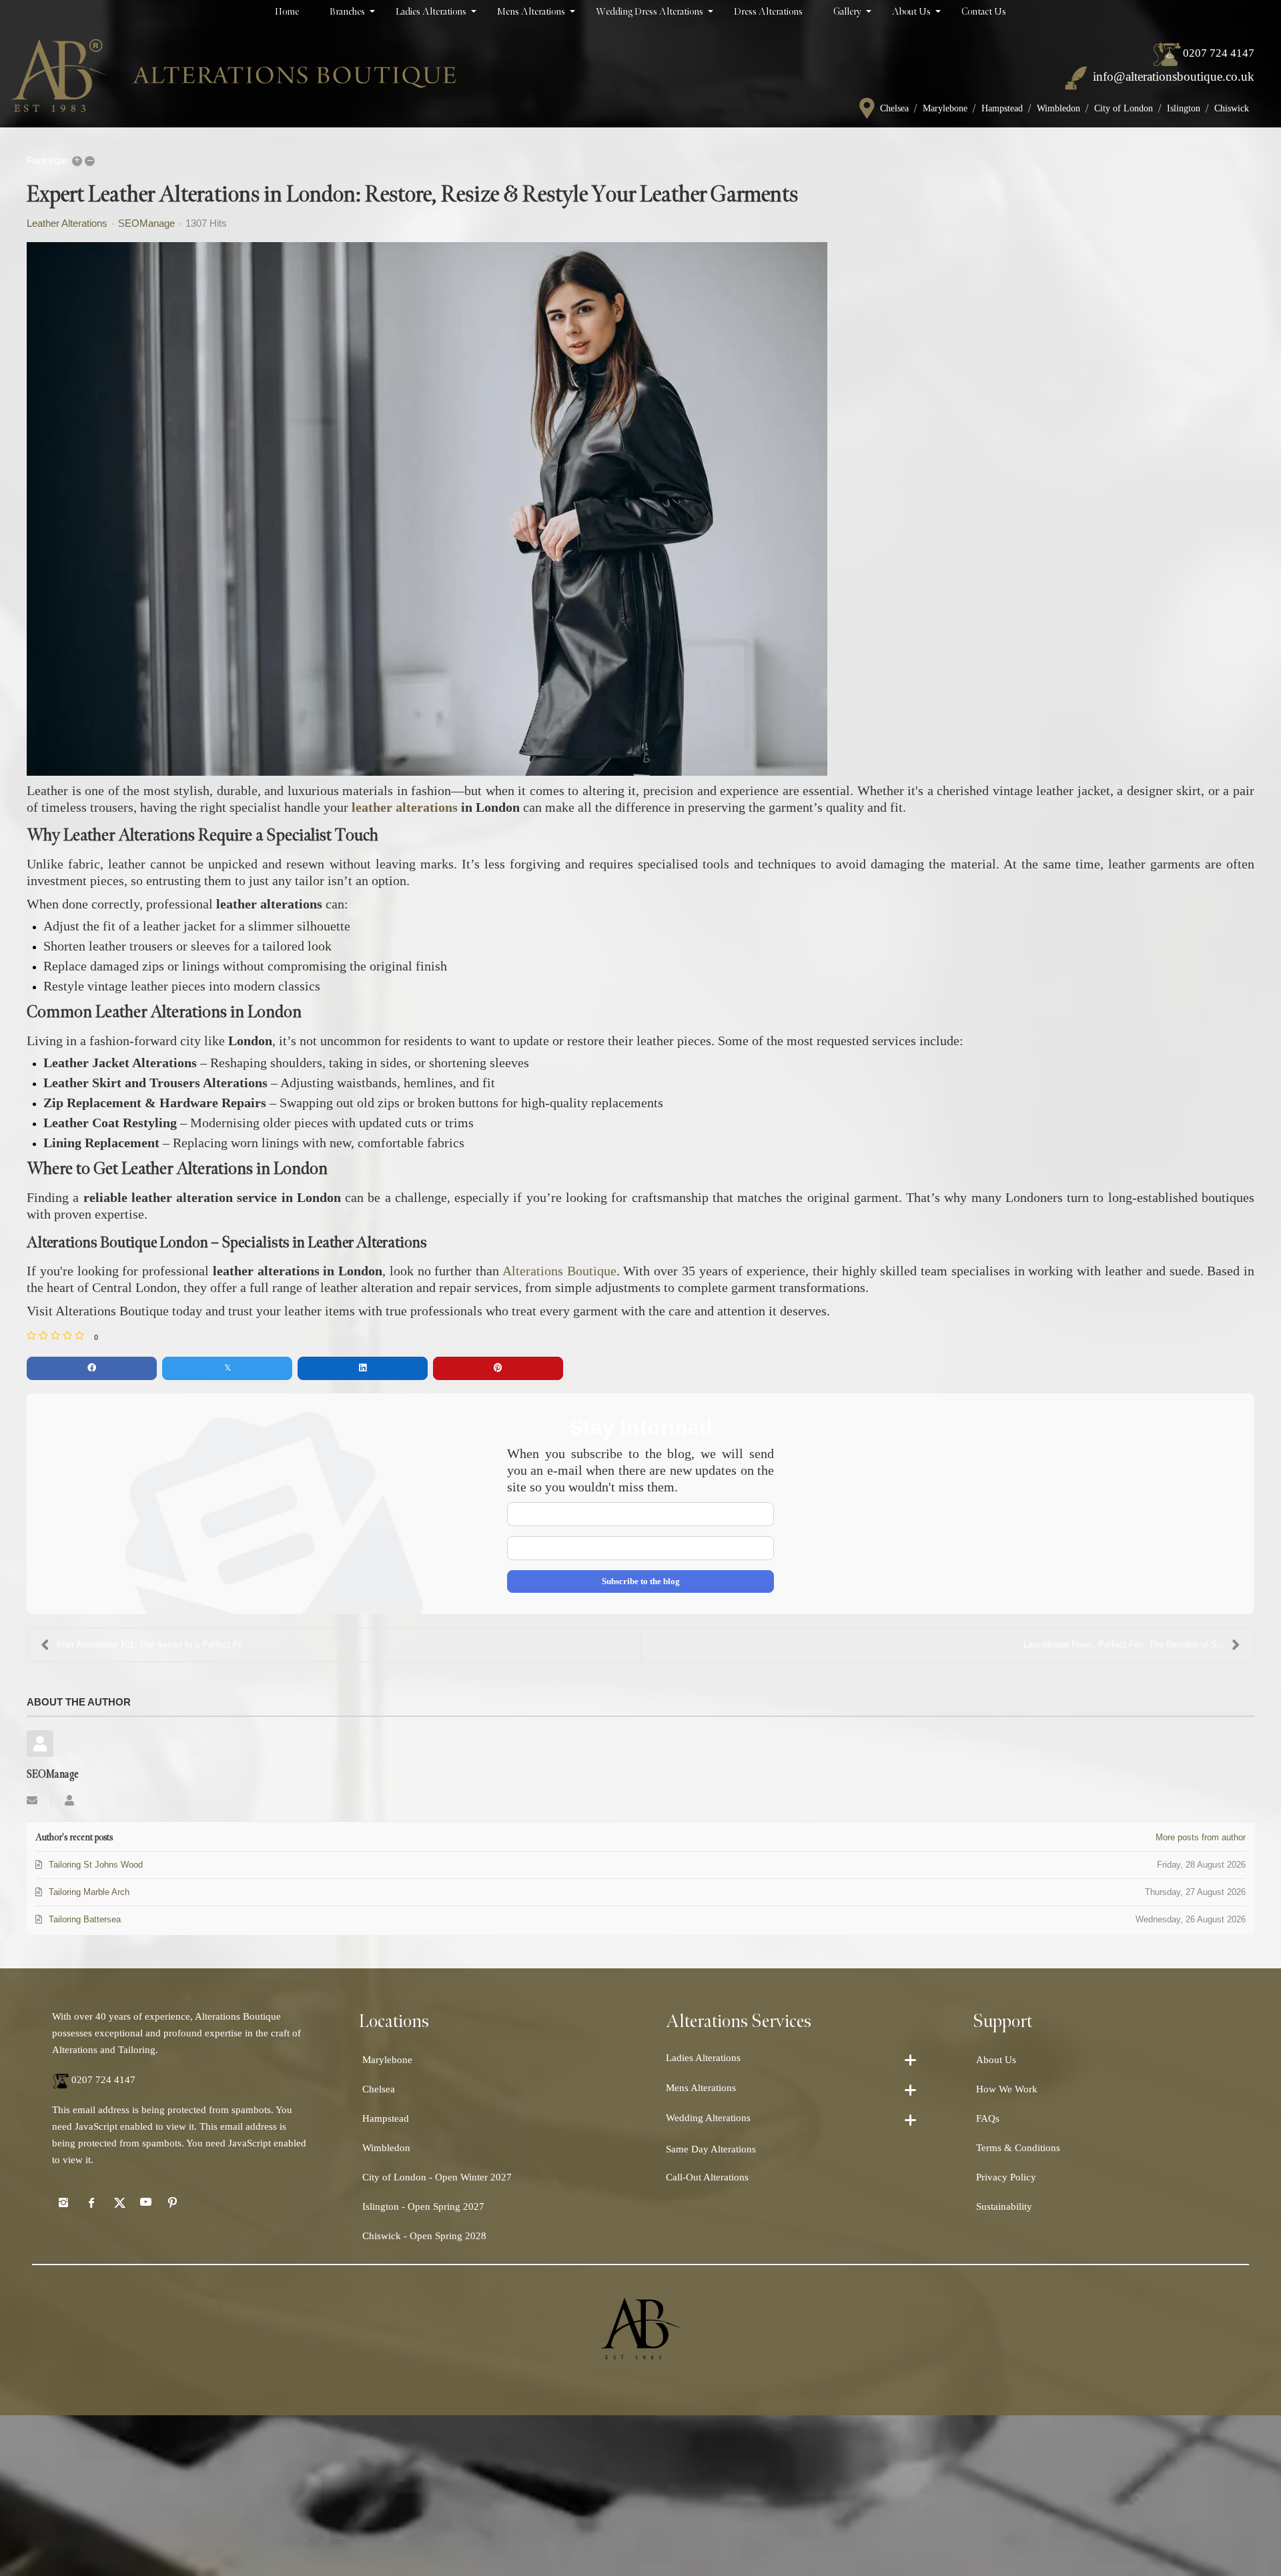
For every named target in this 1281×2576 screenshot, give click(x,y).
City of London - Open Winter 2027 (437, 2177)
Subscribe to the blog (641, 1581)
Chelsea (894, 108)
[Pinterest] (173, 2202)
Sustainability (1004, 2206)
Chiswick (1232, 108)
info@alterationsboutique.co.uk (1174, 76)
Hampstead (1002, 108)
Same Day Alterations (711, 2149)
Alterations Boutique (559, 1271)
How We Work (1007, 2089)
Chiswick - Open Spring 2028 (424, 2236)
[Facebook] (91, 2202)
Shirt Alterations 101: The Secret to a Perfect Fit (149, 1645)
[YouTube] (145, 2202)
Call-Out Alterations (707, 2177)
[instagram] (63, 2202)
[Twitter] (118, 2202)
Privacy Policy (1006, 2177)
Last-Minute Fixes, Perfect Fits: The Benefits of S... (1124, 1645)
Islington (1184, 108)
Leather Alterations (67, 223)
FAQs (988, 2118)
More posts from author (1201, 1837)
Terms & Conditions (1018, 2148)
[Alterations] (234, 75)
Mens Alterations (701, 2088)
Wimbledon (1058, 108)
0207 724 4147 (1219, 53)
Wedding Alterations (708, 2118)
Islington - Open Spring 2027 (423, 2206)
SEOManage (146, 223)
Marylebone (945, 108)
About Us (996, 2060)
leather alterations (405, 807)
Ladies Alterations (703, 2058)
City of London (1124, 108)
